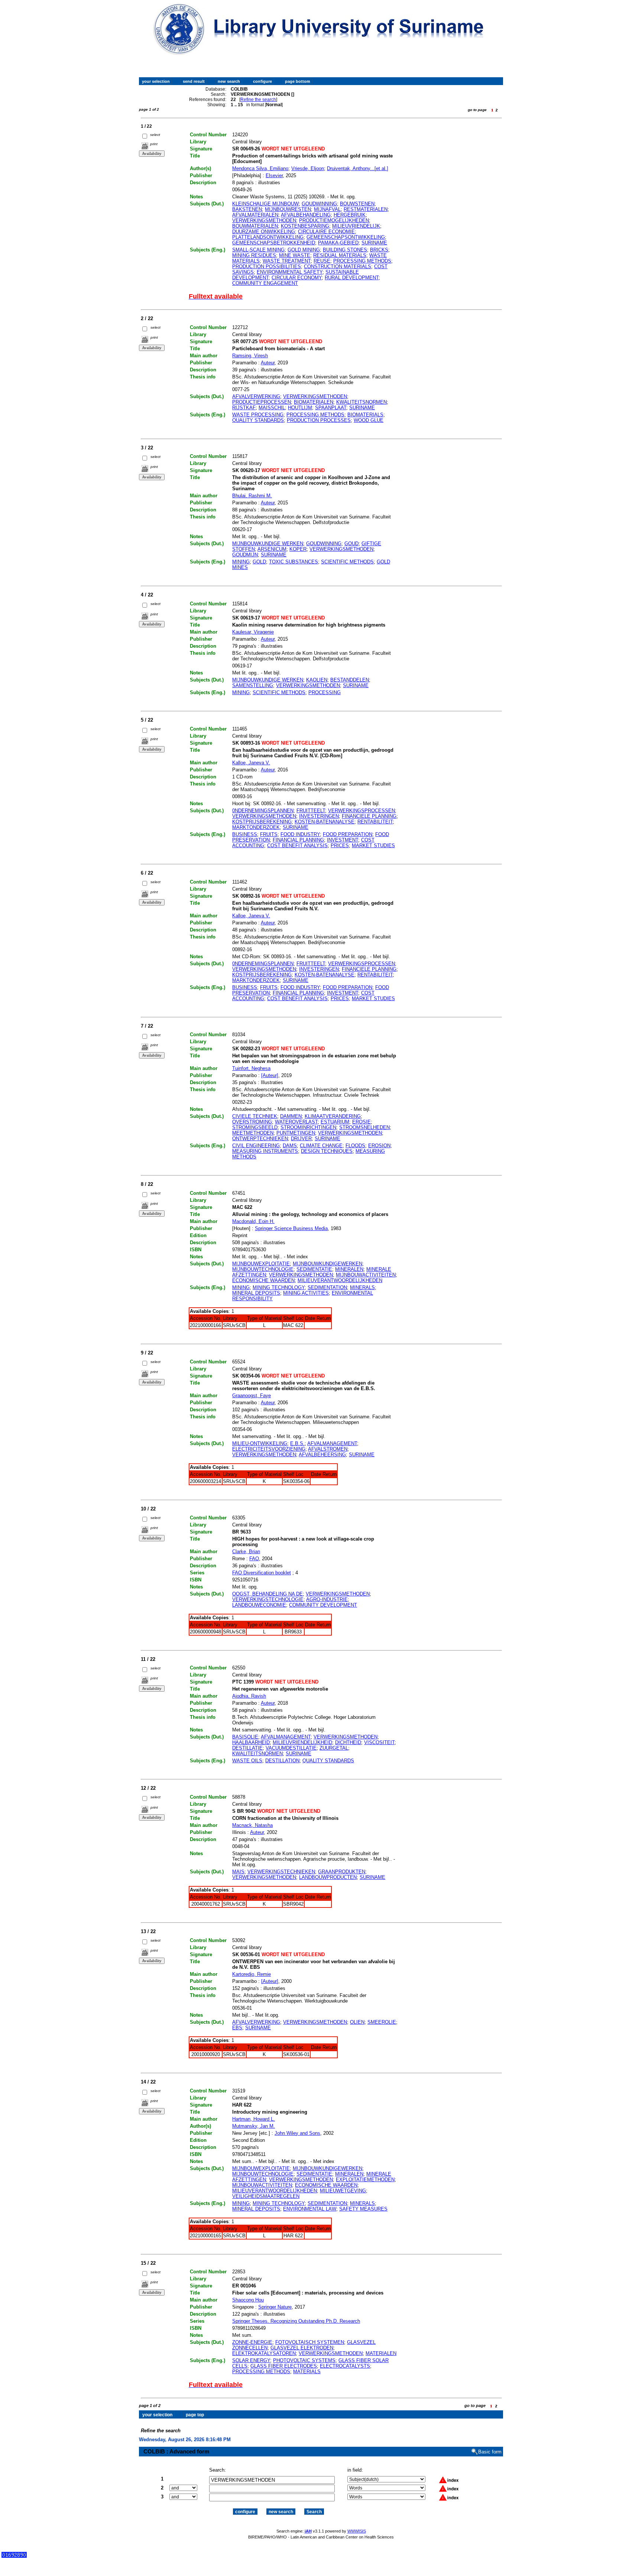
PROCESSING (325, 692)
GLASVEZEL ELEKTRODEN (302, 2348)
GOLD (259, 562)
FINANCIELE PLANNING (369, 816)
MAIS (238, 1872)
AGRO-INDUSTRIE (327, 1599)
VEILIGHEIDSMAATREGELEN (266, 2196)
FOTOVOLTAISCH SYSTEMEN (310, 2342)
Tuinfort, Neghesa (251, 1068)
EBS (237, 2028)
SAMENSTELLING (253, 685)
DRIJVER (301, 1139)
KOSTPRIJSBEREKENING (262, 822)
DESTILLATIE (247, 1748)
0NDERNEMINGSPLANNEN (263, 811)
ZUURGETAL (334, 1748)
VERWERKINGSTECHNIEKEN (281, 1872)
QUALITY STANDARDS (258, 420)
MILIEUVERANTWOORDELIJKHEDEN (340, 1280)
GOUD (351, 544)
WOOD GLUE (369, 420)
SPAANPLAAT (331, 408)
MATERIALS (307, 2372)
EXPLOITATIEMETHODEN (365, 2180)
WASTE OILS (247, 1761)
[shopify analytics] (14, 2556)
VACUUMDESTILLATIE (291, 1748)
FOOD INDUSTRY (300, 834)
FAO (254, 1559)
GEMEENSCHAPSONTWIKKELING (346, 237)
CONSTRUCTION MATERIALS (338, 266)
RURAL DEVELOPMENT (352, 278)
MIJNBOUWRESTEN (288, 209)
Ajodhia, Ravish (249, 1696)
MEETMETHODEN (253, 1133)
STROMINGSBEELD (255, 1127)
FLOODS (355, 1146)
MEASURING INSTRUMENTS (265, 1151)
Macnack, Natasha (252, 1825)
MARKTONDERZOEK (256, 827)
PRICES (340, 845)
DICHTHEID (348, 1742)
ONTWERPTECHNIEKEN (260, 1139)
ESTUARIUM (335, 1122)
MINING (241, 562)
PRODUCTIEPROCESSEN (262, 402)
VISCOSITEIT (379, 1742)
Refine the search (258, 100)
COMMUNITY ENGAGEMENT (265, 283)
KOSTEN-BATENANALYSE (325, 822)
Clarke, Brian (246, 1552)
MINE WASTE (295, 255)
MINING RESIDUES (254, 255)
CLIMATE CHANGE (321, 1146)
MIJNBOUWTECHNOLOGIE (263, 1269)
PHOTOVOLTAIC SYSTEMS (304, 2360)
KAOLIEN (317, 680)
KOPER (298, 549)
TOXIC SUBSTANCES (294, 562)
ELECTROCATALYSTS (345, 2366)
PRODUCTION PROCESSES (319, 420)
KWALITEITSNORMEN (361, 402)
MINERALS (362, 1287)
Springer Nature (275, 2307)
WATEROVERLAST (296, 1122)
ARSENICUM (272, 549)
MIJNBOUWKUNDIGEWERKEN (328, 1264)
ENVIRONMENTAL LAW (310, 2209)
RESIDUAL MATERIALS (340, 255)
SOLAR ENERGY (251, 2360)
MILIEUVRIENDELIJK (356, 226)
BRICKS (379, 250)
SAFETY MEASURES (363, 2209)
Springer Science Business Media (291, 1228)
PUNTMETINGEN (296, 1133)
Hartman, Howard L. (254, 2119)
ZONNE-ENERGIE (252, 2342)
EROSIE (361, 1122)
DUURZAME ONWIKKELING (264, 232)
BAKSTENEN (247, 209)
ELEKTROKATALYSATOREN (264, 2353)
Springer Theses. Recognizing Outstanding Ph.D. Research (296, 2321)
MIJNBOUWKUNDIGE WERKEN (268, 544)
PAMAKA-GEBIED (338, 243)
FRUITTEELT (311, 811)
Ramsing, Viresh (250, 356)
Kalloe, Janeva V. (251, 763)
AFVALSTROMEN (328, 1449)
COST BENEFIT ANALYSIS (297, 845)
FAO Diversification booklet (262, 1573)
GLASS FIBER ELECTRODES (284, 2366)
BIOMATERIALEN (314, 402)
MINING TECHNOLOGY (279, 1287)
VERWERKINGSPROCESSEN (361, 811)
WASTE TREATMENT (287, 261)
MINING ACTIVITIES (306, 1293)
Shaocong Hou (248, 2300)
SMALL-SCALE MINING (258, 250)
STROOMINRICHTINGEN (308, 1127)
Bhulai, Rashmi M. (252, 496)
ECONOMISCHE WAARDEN (263, 1280)
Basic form (490, 2452)
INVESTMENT (343, 840)
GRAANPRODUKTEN (342, 1872)
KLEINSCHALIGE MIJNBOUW (265, 204)
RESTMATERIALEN (366, 209)
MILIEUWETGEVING (343, 2191)
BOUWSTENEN (357, 204)
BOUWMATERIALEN (255, 226)
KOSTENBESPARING (305, 226)
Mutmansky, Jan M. (254, 2126)
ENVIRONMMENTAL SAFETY (290, 272)
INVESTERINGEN (319, 816)
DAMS (290, 1146)
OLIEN (357, 2022)
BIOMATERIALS (365, 415)
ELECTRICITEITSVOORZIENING (269, 1449)
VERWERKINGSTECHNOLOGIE (268, 1599)
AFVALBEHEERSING (322, 1455)
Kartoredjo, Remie (252, 1974)
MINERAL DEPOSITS (256, 1293)
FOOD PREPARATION (348, 834)
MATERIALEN (381, 2353)
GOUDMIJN (245, 555)
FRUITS (269, 834)
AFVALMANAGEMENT (332, 1443)
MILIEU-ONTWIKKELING (260, 1443)
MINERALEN (349, 1269)
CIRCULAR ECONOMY (297, 278)
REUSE (322, 261)
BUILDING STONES (345, 250)
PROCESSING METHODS (362, 261)
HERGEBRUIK (350, 215)
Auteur (268, 363)
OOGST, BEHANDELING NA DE (267, 1594)
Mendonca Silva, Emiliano (260, 168)
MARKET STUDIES (373, 845)
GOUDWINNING (319, 204)
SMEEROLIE (382, 2022)
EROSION (379, 1146)
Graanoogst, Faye (252, 1396)
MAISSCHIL (272, 408)
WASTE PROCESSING (258, 415)
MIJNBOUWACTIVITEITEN (366, 1275)
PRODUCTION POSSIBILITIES (267, 266)
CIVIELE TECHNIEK (255, 1116)
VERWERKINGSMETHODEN (264, 220)
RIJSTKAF (244, 408)
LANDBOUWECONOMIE (259, 1605)
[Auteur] (270, 1075)
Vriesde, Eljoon (308, 168)
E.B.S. (297, 1443)
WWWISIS (357, 2531)
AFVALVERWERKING (256, 396)
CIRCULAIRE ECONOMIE (326, 232)
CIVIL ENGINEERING (256, 1146)
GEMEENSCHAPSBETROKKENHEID (274, 243)
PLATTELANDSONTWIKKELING (268, 237)
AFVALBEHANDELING (306, 215)
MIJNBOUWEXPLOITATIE (261, 1264)
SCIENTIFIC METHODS (347, 562)
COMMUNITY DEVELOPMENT (323, 1605)
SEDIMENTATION (327, 1287)
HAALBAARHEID (251, 1742)
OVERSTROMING (252, 1122)
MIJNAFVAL (327, 209)
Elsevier (274, 175)
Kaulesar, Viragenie (253, 632)
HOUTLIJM (300, 408)
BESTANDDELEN (350, 680)
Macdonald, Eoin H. (253, 1221)
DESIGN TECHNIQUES (327, 1151)
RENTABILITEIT (375, 822)
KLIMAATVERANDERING (333, 1116)
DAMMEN (291, 1116)
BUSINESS (245, 834)
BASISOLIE (245, 1737)
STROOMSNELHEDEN (364, 1127)
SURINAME (374, 243)
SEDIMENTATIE (314, 1269)
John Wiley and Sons (297, 2133)
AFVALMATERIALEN (255, 215)
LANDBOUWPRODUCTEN (328, 1877)
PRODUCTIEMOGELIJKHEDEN (334, 220)
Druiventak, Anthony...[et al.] (358, 168)
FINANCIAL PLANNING (298, 840)
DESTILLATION (282, 1761)
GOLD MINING (304, 250)
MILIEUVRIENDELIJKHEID (302, 1742)
